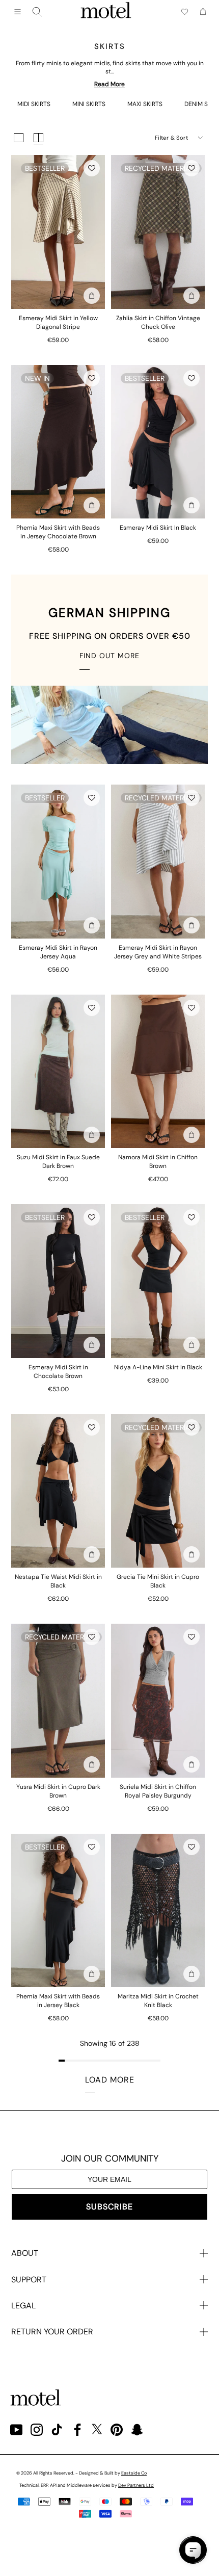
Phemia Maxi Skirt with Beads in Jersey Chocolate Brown (58, 532)
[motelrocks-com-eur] (106, 12)
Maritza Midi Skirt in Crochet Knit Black (158, 2001)
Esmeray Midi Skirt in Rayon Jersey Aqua (58, 952)
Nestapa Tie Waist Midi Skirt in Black (58, 1581)
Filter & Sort (171, 138)
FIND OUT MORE (109, 656)
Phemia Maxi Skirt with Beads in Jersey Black (58, 2001)
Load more (110, 2080)
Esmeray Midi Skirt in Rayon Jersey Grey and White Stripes (158, 952)
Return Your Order (52, 2332)
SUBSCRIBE (109, 2207)
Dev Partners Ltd (136, 2485)
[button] (92, 168)
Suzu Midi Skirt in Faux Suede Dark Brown (58, 1162)
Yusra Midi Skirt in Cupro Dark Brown (58, 1791)
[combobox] (37, 12)
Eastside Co (134, 2473)
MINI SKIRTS (89, 104)
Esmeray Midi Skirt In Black (158, 528)
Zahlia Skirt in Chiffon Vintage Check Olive (158, 322)
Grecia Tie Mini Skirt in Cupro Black (158, 1581)
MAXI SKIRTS (145, 104)
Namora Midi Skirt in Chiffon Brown (158, 1162)
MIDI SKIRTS (34, 104)
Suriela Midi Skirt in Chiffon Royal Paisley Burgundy (158, 1791)
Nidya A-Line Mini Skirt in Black (158, 1367)
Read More (109, 84)
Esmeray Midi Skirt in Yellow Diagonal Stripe (58, 322)
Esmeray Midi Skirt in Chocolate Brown (58, 1372)
